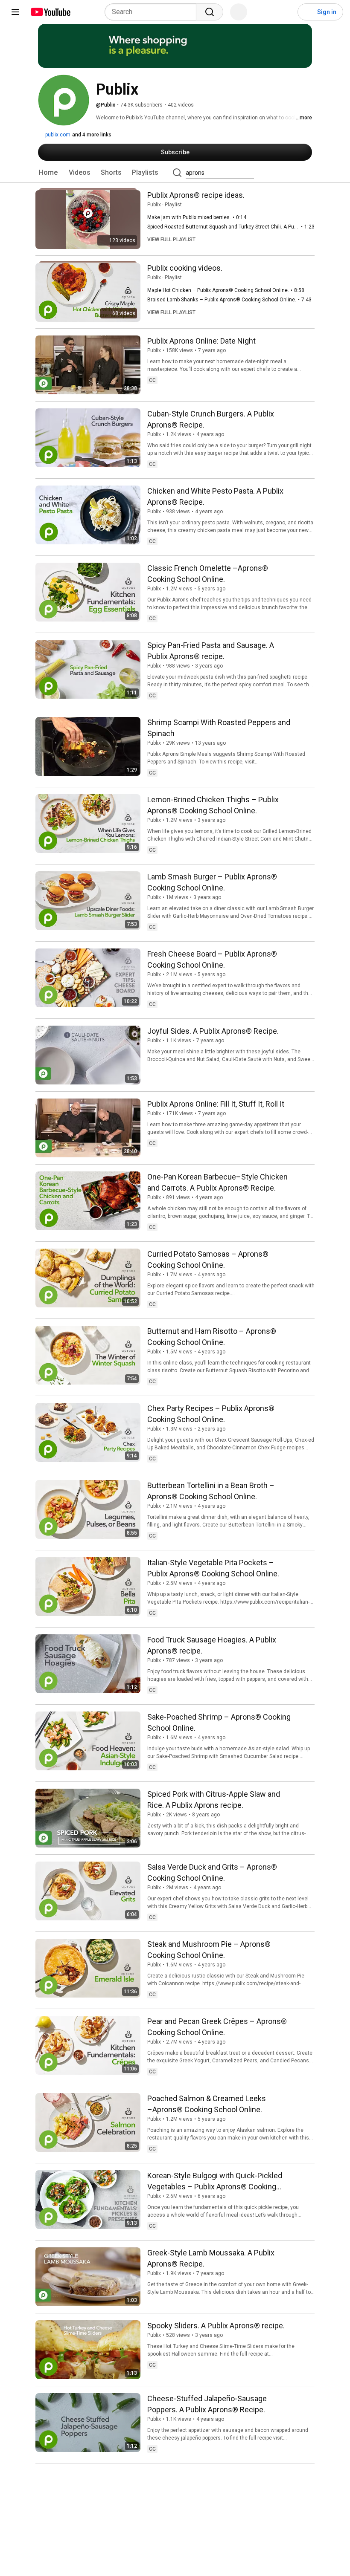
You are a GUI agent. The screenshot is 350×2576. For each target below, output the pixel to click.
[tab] (48, 173)
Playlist (173, 205)
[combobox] (153, 12)
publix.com (57, 135)
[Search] (210, 12)
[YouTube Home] (50, 12)
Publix (154, 205)
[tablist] (175, 173)
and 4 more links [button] (92, 135)
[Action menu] (306, 339)
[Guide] (15, 12)
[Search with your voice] (239, 12)
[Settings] (286, 12)
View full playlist (171, 240)
